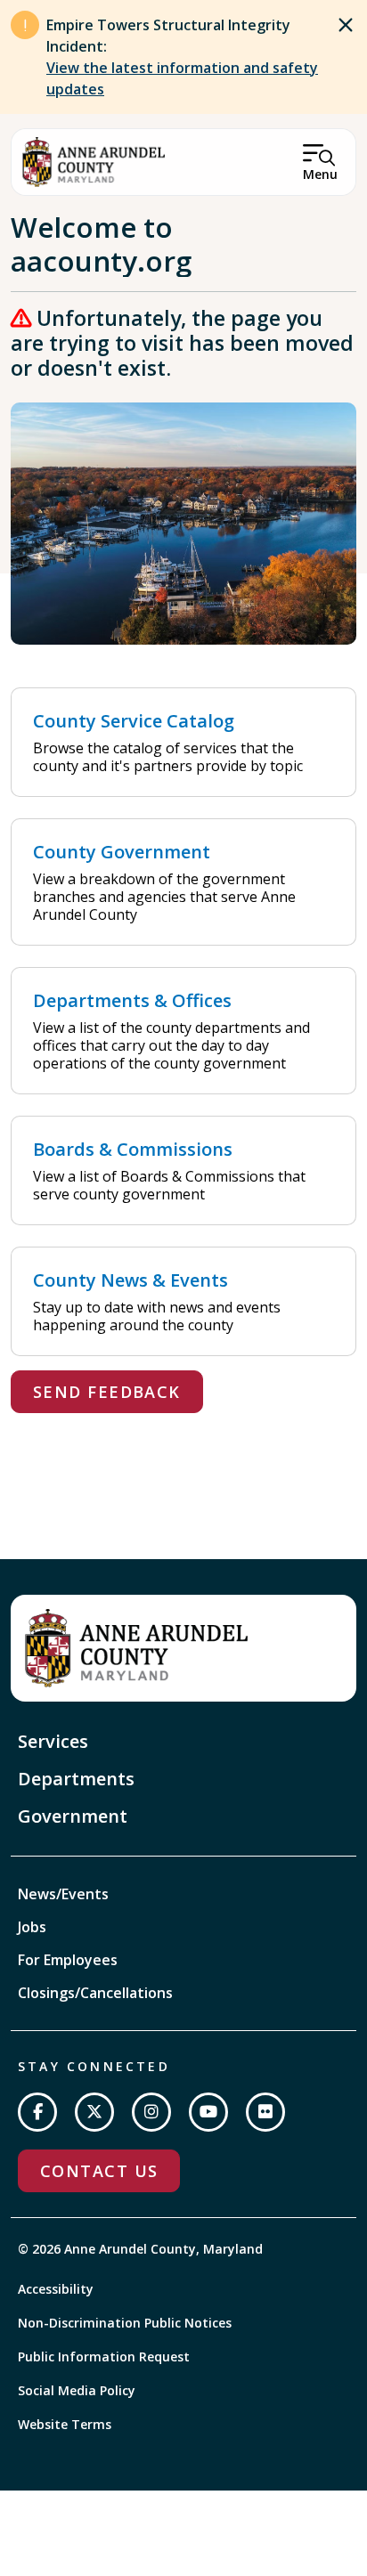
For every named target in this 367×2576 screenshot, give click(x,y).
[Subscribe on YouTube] (208, 2112)
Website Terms (65, 2424)
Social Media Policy (77, 2390)
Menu (320, 174)
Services (53, 1741)
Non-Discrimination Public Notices (125, 2323)
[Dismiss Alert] (346, 25)
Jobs (32, 1927)
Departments (76, 1779)
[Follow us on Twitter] (94, 2112)
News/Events (63, 1894)
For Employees (68, 1960)
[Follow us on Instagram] (151, 2112)
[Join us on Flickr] (265, 2112)
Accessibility (56, 2289)
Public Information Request (104, 2357)
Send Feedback (107, 1392)
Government (73, 1816)
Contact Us (99, 2171)
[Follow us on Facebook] (37, 2112)
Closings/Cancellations (95, 1993)
